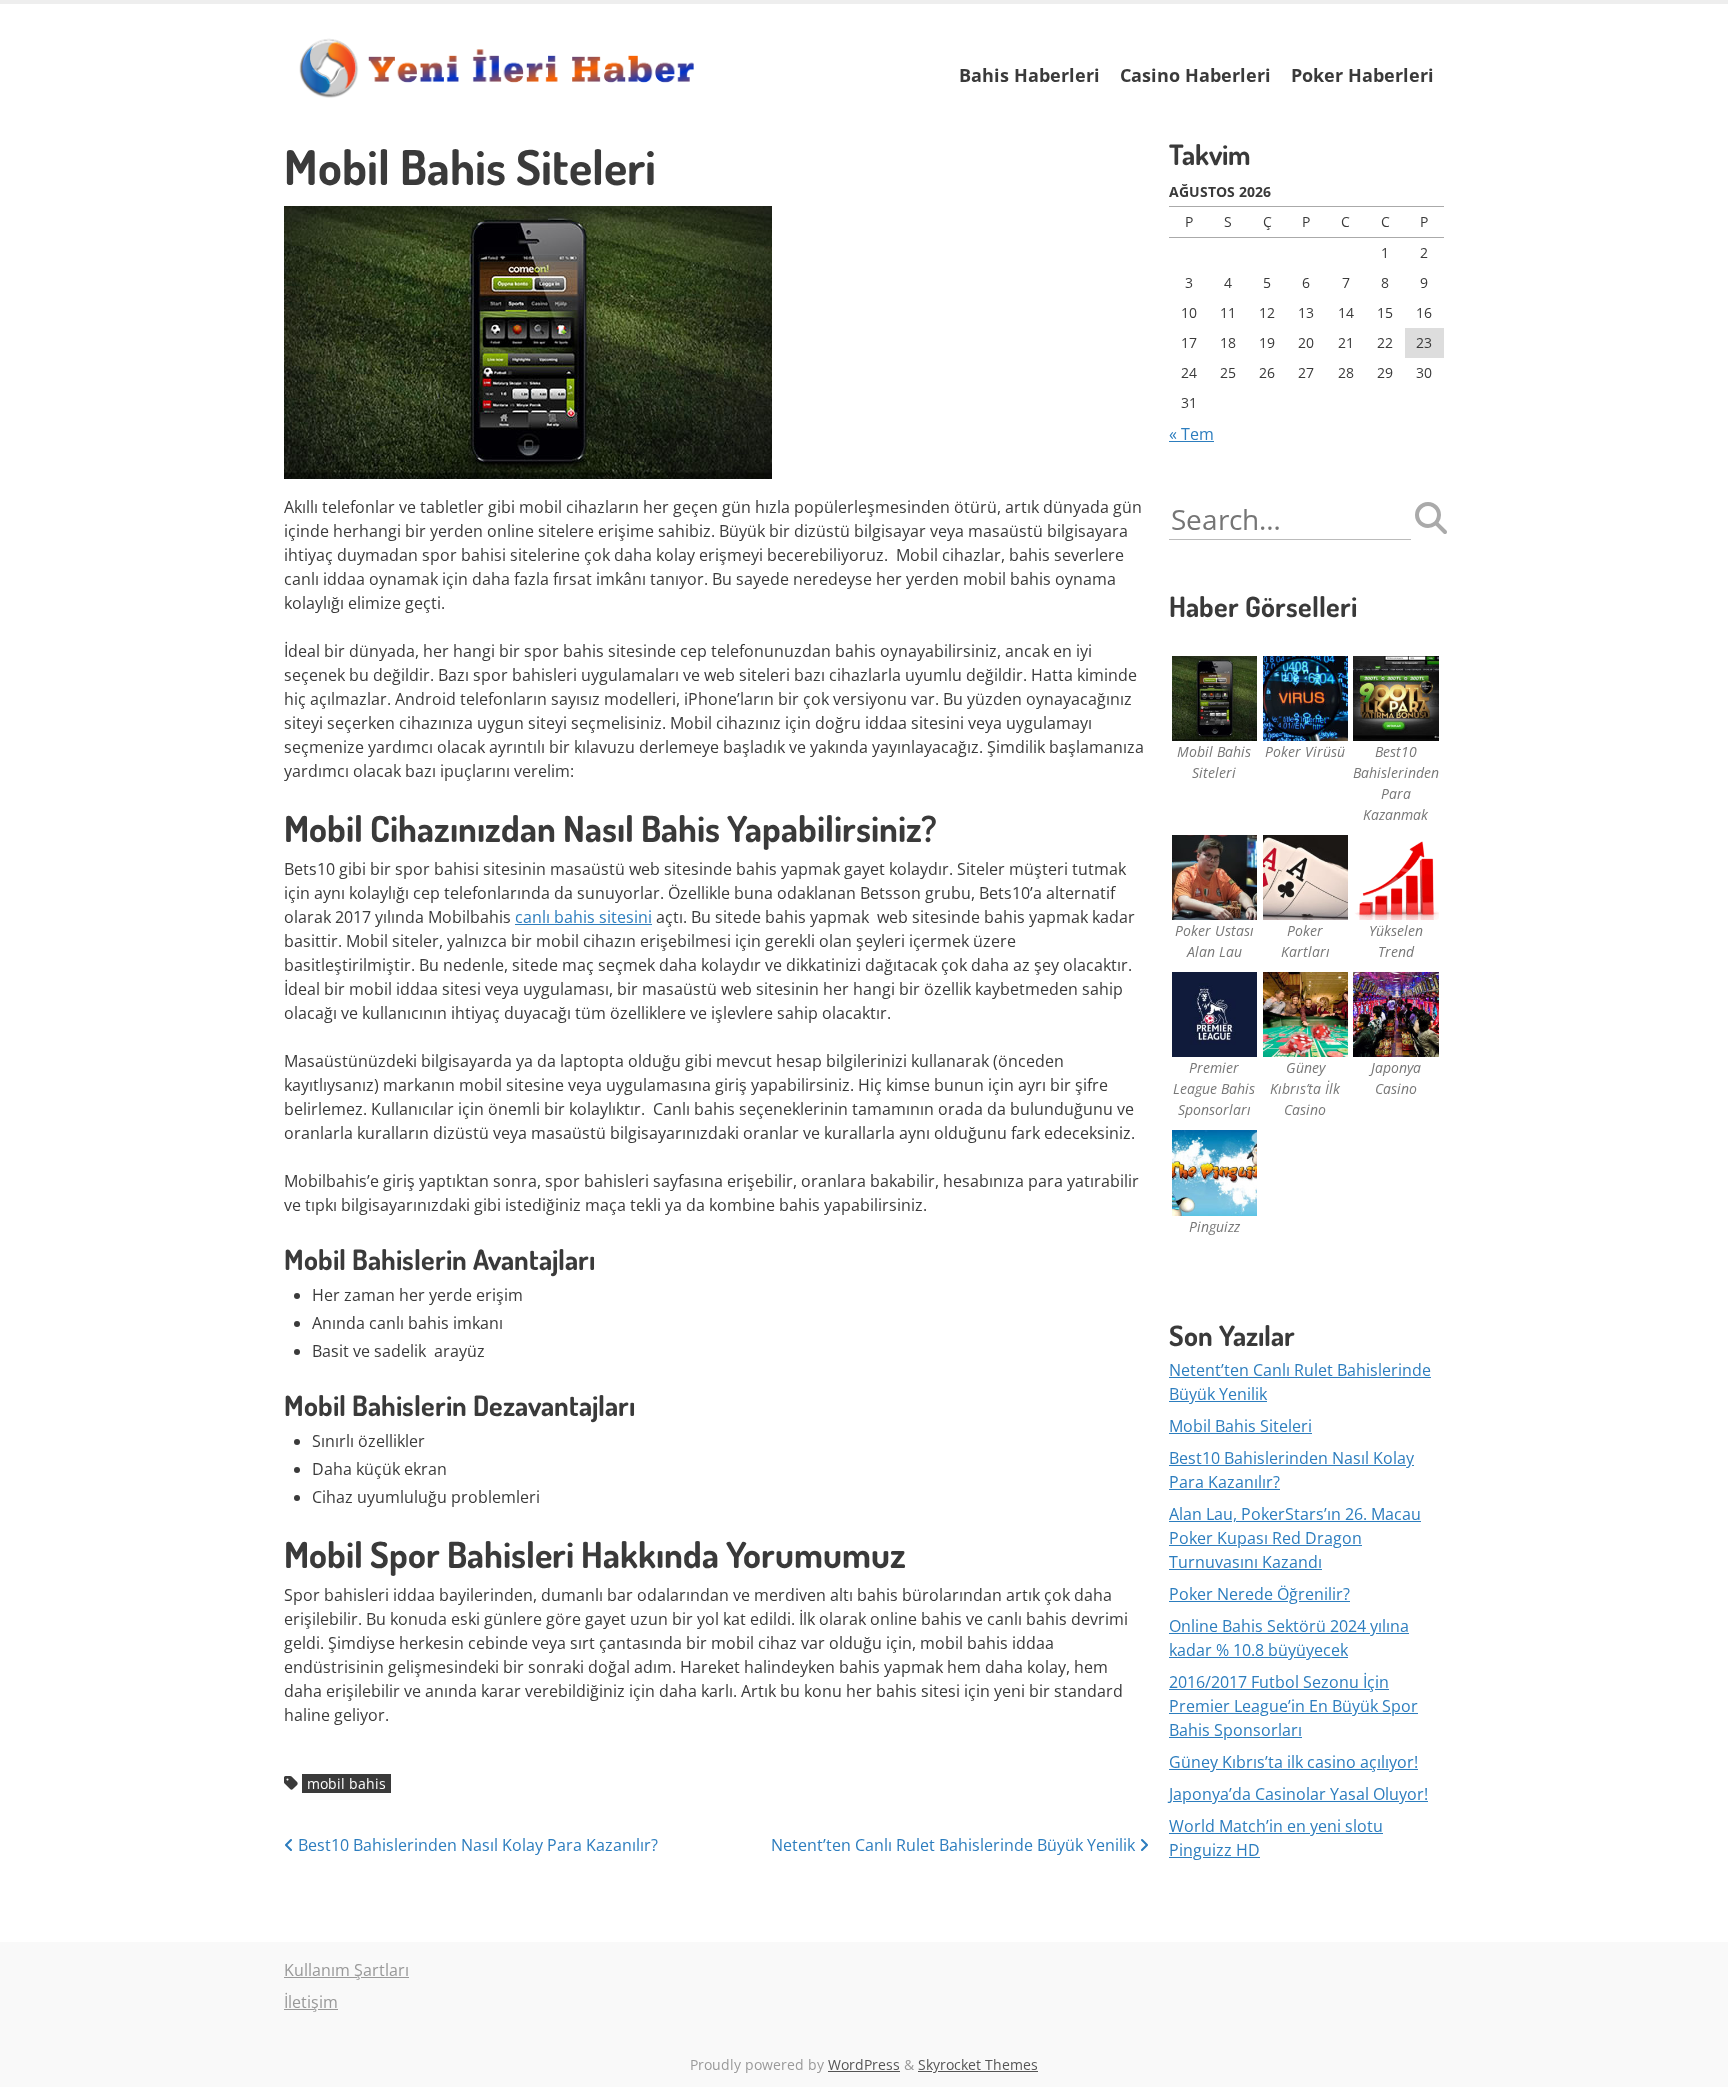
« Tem (1191, 434)
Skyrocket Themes (978, 2064)
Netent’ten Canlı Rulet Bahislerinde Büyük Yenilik (955, 1845)
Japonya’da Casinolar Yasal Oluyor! (1298, 1794)
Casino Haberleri (1195, 75)
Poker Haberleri (1362, 75)
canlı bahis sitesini (583, 917)
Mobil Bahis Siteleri (1240, 1426)
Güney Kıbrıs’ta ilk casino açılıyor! (1293, 1762)
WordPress (864, 2064)
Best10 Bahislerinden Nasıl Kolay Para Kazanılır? (476, 1845)
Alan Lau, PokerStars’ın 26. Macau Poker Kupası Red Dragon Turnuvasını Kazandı (1295, 1538)
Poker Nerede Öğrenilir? (1259, 1594)
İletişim (311, 2002)
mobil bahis (346, 1783)
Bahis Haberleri (1029, 75)
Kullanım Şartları (346, 1970)
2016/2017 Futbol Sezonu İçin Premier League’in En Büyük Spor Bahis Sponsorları (1293, 1706)
